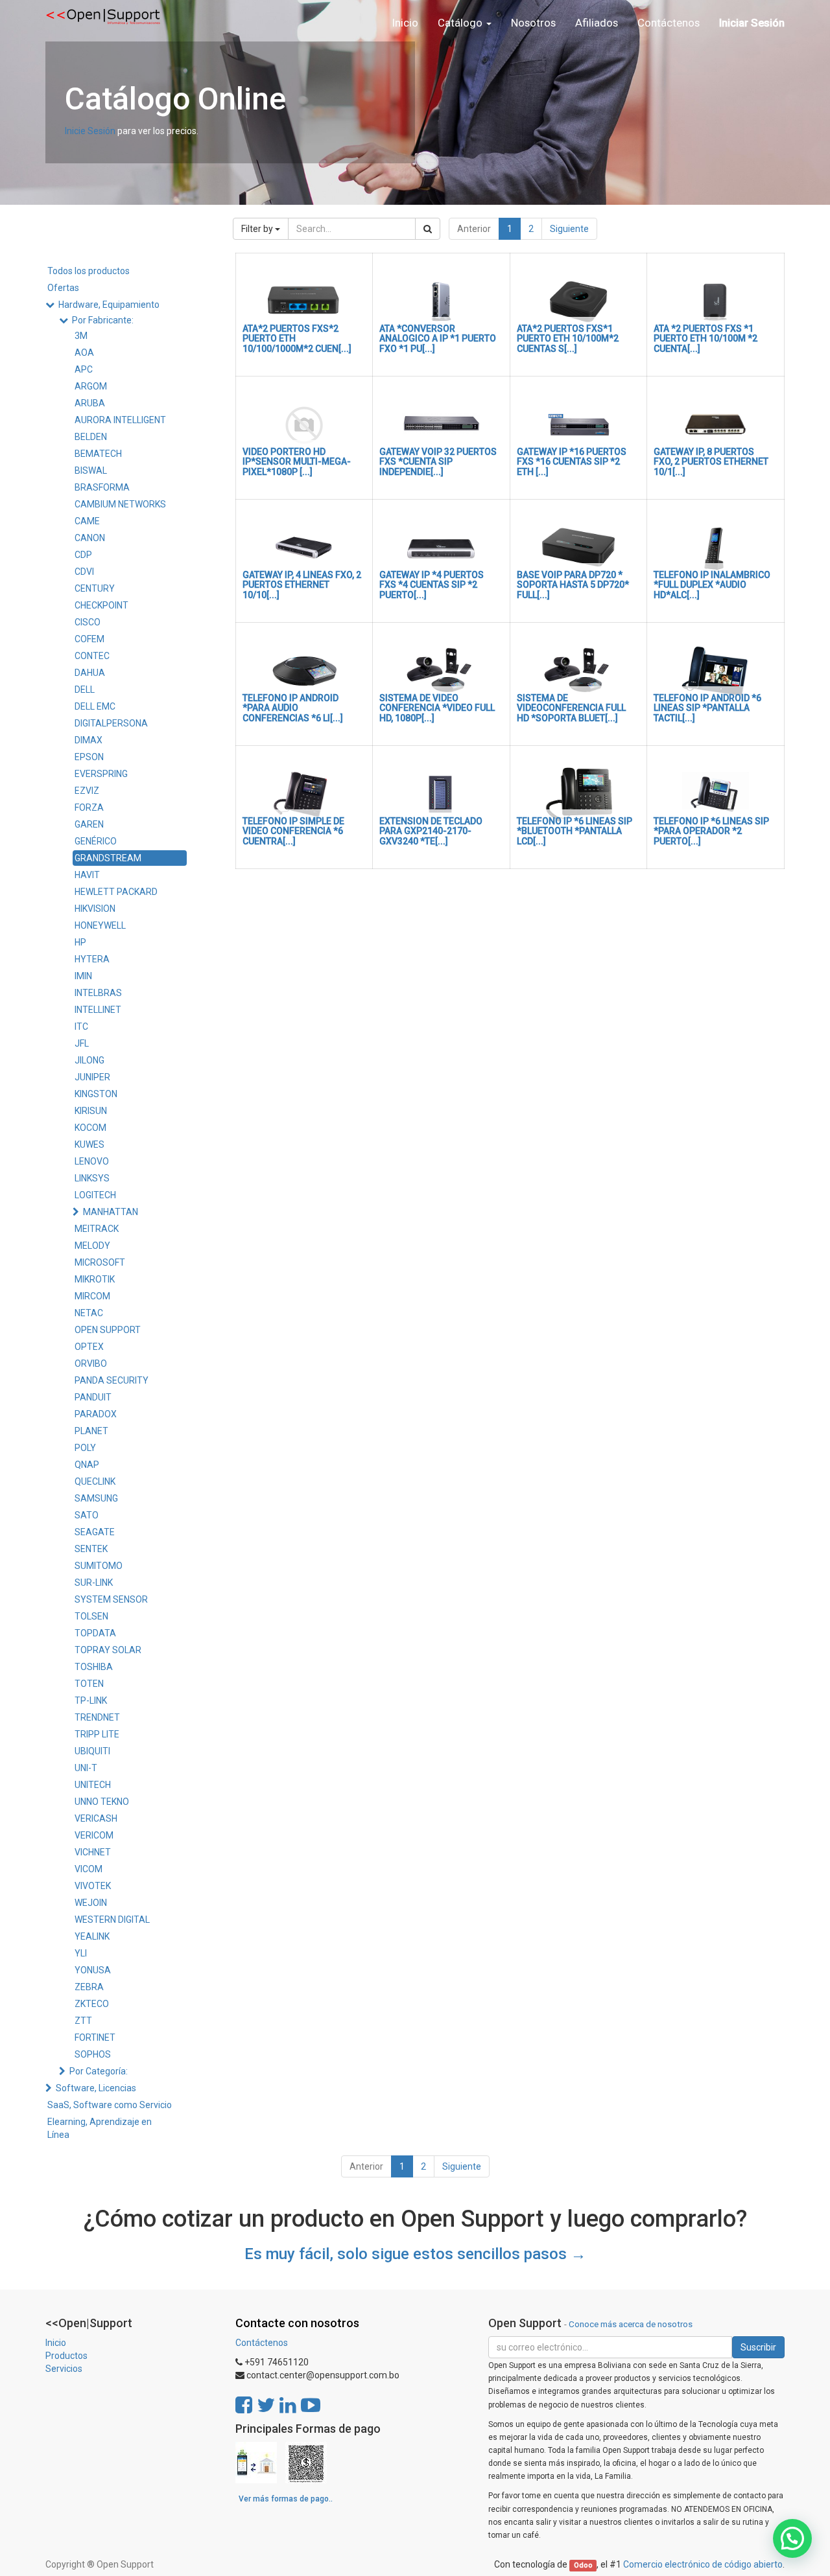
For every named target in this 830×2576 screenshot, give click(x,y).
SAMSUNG (96, 1498)
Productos (66, 2356)
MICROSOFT (100, 1262)
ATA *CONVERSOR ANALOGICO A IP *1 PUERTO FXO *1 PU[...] (438, 339)
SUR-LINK (94, 1583)
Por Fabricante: (103, 320)
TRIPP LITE (97, 1734)
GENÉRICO (96, 841)
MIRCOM (92, 1296)
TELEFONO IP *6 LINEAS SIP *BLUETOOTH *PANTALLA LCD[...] (575, 831)
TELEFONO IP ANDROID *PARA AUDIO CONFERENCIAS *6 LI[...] (293, 708)
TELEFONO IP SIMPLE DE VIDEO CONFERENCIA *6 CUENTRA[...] (293, 831)
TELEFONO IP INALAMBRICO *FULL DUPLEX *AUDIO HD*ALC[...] (712, 585)
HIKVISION (95, 909)
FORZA (89, 807)
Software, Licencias (96, 2088)
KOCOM (90, 1128)
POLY (85, 1448)
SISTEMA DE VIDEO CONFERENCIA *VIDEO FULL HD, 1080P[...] (437, 708)
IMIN (83, 976)
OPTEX (89, 1347)
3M (81, 336)
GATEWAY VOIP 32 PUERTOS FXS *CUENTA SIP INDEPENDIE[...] (438, 462)
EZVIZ (87, 791)
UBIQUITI (92, 1751)
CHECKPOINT (101, 605)
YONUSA (93, 1970)
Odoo (583, 2565)
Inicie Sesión (90, 131)
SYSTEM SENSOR (111, 1599)
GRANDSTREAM (108, 858)
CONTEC (92, 656)
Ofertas (63, 288)
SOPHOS (93, 2054)
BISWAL (91, 470)
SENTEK (91, 1549)
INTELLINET (98, 1010)
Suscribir (758, 2347)
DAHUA (90, 673)
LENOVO (92, 1161)
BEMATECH (98, 454)
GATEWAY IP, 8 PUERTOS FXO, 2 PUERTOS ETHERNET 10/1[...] (711, 462)
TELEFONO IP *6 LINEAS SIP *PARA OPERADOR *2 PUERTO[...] (711, 831)
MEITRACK (97, 1229)
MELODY (92, 1246)
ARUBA (90, 403)
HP (80, 942)
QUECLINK (95, 1481)
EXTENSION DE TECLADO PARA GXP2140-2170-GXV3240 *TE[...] (431, 831)
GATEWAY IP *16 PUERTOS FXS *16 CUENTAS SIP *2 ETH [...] (572, 462)
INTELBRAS (98, 993)
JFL (82, 1043)
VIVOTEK (93, 1886)
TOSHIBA (94, 1667)
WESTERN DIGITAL (112, 1920)
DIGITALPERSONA (111, 723)
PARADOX (96, 1414)
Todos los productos (89, 271)
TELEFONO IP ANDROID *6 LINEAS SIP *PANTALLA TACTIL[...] (707, 708)
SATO (87, 1515)
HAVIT (87, 875)
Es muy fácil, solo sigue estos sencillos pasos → (415, 2254)
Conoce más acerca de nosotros (631, 2324)
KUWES (89, 1144)
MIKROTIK (95, 1279)
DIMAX (89, 740)
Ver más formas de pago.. (286, 2499)
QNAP (87, 1465)
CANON (90, 538)
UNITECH (93, 1785)
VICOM (89, 1869)
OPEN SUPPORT (108, 1330)
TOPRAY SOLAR (108, 1650)
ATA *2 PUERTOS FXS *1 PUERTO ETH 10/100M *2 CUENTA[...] (705, 339)
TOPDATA (95, 1633)
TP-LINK (91, 1700)
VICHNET (93, 1852)
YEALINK (92, 1936)
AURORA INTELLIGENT (120, 420)
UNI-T (86, 1768)
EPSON (89, 757)
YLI (81, 1953)
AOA (84, 353)
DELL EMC (95, 706)
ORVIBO (91, 1363)
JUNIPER (92, 1077)
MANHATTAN (111, 1212)
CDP (83, 555)
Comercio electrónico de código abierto (703, 2564)
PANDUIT (93, 1397)
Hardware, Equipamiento (109, 305)
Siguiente (569, 229)
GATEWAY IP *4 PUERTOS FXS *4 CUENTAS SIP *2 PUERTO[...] (432, 585)
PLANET (91, 1431)
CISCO (88, 622)
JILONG (89, 1060)
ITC (81, 1027)
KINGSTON (96, 1094)
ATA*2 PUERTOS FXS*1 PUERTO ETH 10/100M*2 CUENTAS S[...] (568, 339)
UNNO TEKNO (102, 1802)
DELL (85, 690)
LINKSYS (92, 1178)
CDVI (84, 572)
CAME (87, 521)
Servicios (64, 2369)
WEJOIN (91, 1903)
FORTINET (95, 2037)
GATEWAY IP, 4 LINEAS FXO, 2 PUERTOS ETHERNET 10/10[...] (302, 585)
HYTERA (92, 959)
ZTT (83, 2021)
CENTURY (95, 588)
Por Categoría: (99, 2071)
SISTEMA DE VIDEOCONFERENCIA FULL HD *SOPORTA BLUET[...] (571, 708)
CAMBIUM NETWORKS (120, 504)
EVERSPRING (101, 774)
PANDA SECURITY (112, 1380)
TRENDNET (97, 1717)
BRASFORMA (102, 487)
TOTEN (89, 1684)
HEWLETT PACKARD (116, 892)
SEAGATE (95, 1532)
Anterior (474, 229)
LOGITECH (95, 1195)
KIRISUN (91, 1111)
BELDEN (91, 437)
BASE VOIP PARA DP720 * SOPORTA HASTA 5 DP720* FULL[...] (573, 585)
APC (84, 369)
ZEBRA (89, 1987)
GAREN (89, 824)
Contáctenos (262, 2343)
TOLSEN (91, 1616)
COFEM (89, 639)
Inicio (56, 2343)
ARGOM (91, 386)
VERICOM (94, 1835)
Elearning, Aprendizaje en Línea (100, 2128)
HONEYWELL (100, 925)
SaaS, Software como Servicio (110, 2105)
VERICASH (96, 1818)
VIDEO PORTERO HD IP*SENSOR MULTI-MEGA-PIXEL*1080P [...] (297, 462)
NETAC (89, 1313)
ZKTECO (92, 2004)
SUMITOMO (99, 1566)
